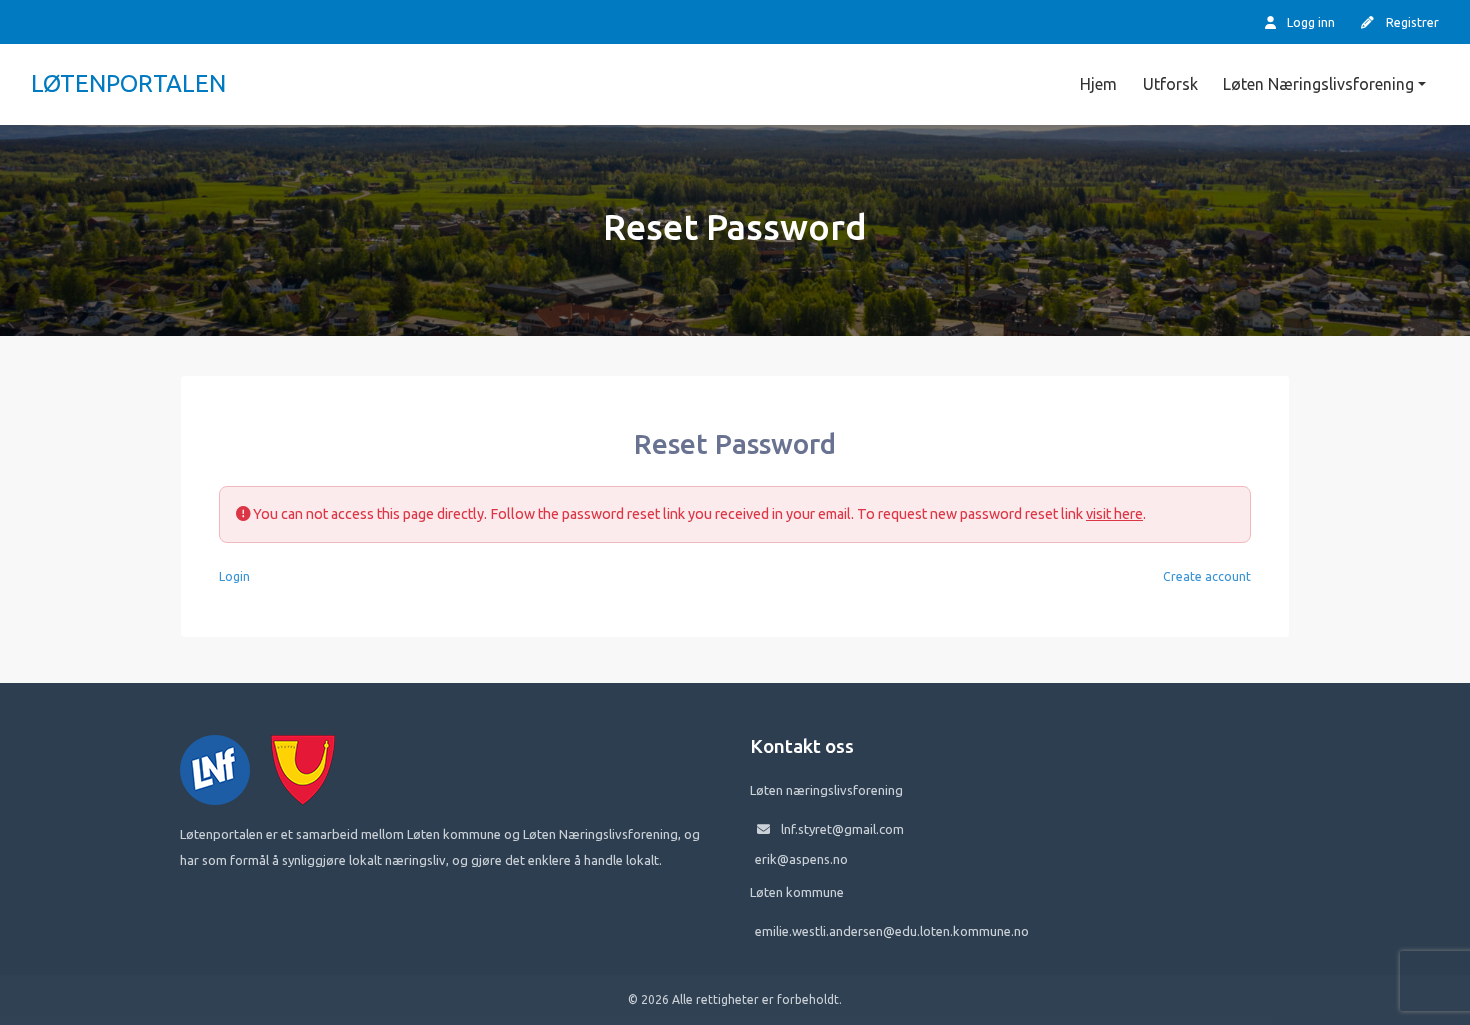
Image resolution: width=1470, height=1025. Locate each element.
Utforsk (1170, 84)
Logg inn (1309, 22)
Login (234, 576)
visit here (1114, 514)
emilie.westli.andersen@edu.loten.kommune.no (892, 931)
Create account (1207, 576)
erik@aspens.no (801, 859)
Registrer (1411, 22)
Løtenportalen (128, 83)
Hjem (1098, 84)
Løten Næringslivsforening (1318, 84)
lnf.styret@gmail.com (842, 829)
